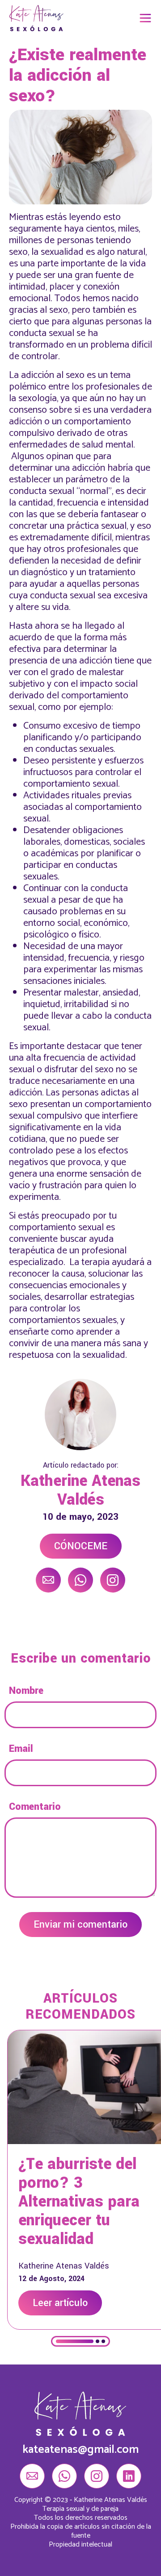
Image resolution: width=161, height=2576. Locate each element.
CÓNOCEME (81, 1546)
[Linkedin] (129, 2476)
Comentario (35, 1807)
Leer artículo (60, 2303)
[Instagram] (113, 1580)
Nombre (26, 1691)
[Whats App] (80, 1580)
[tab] (75, 2341)
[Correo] (48, 1580)
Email (21, 1749)
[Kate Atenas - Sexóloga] (36, 18)
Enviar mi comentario (80, 1925)
